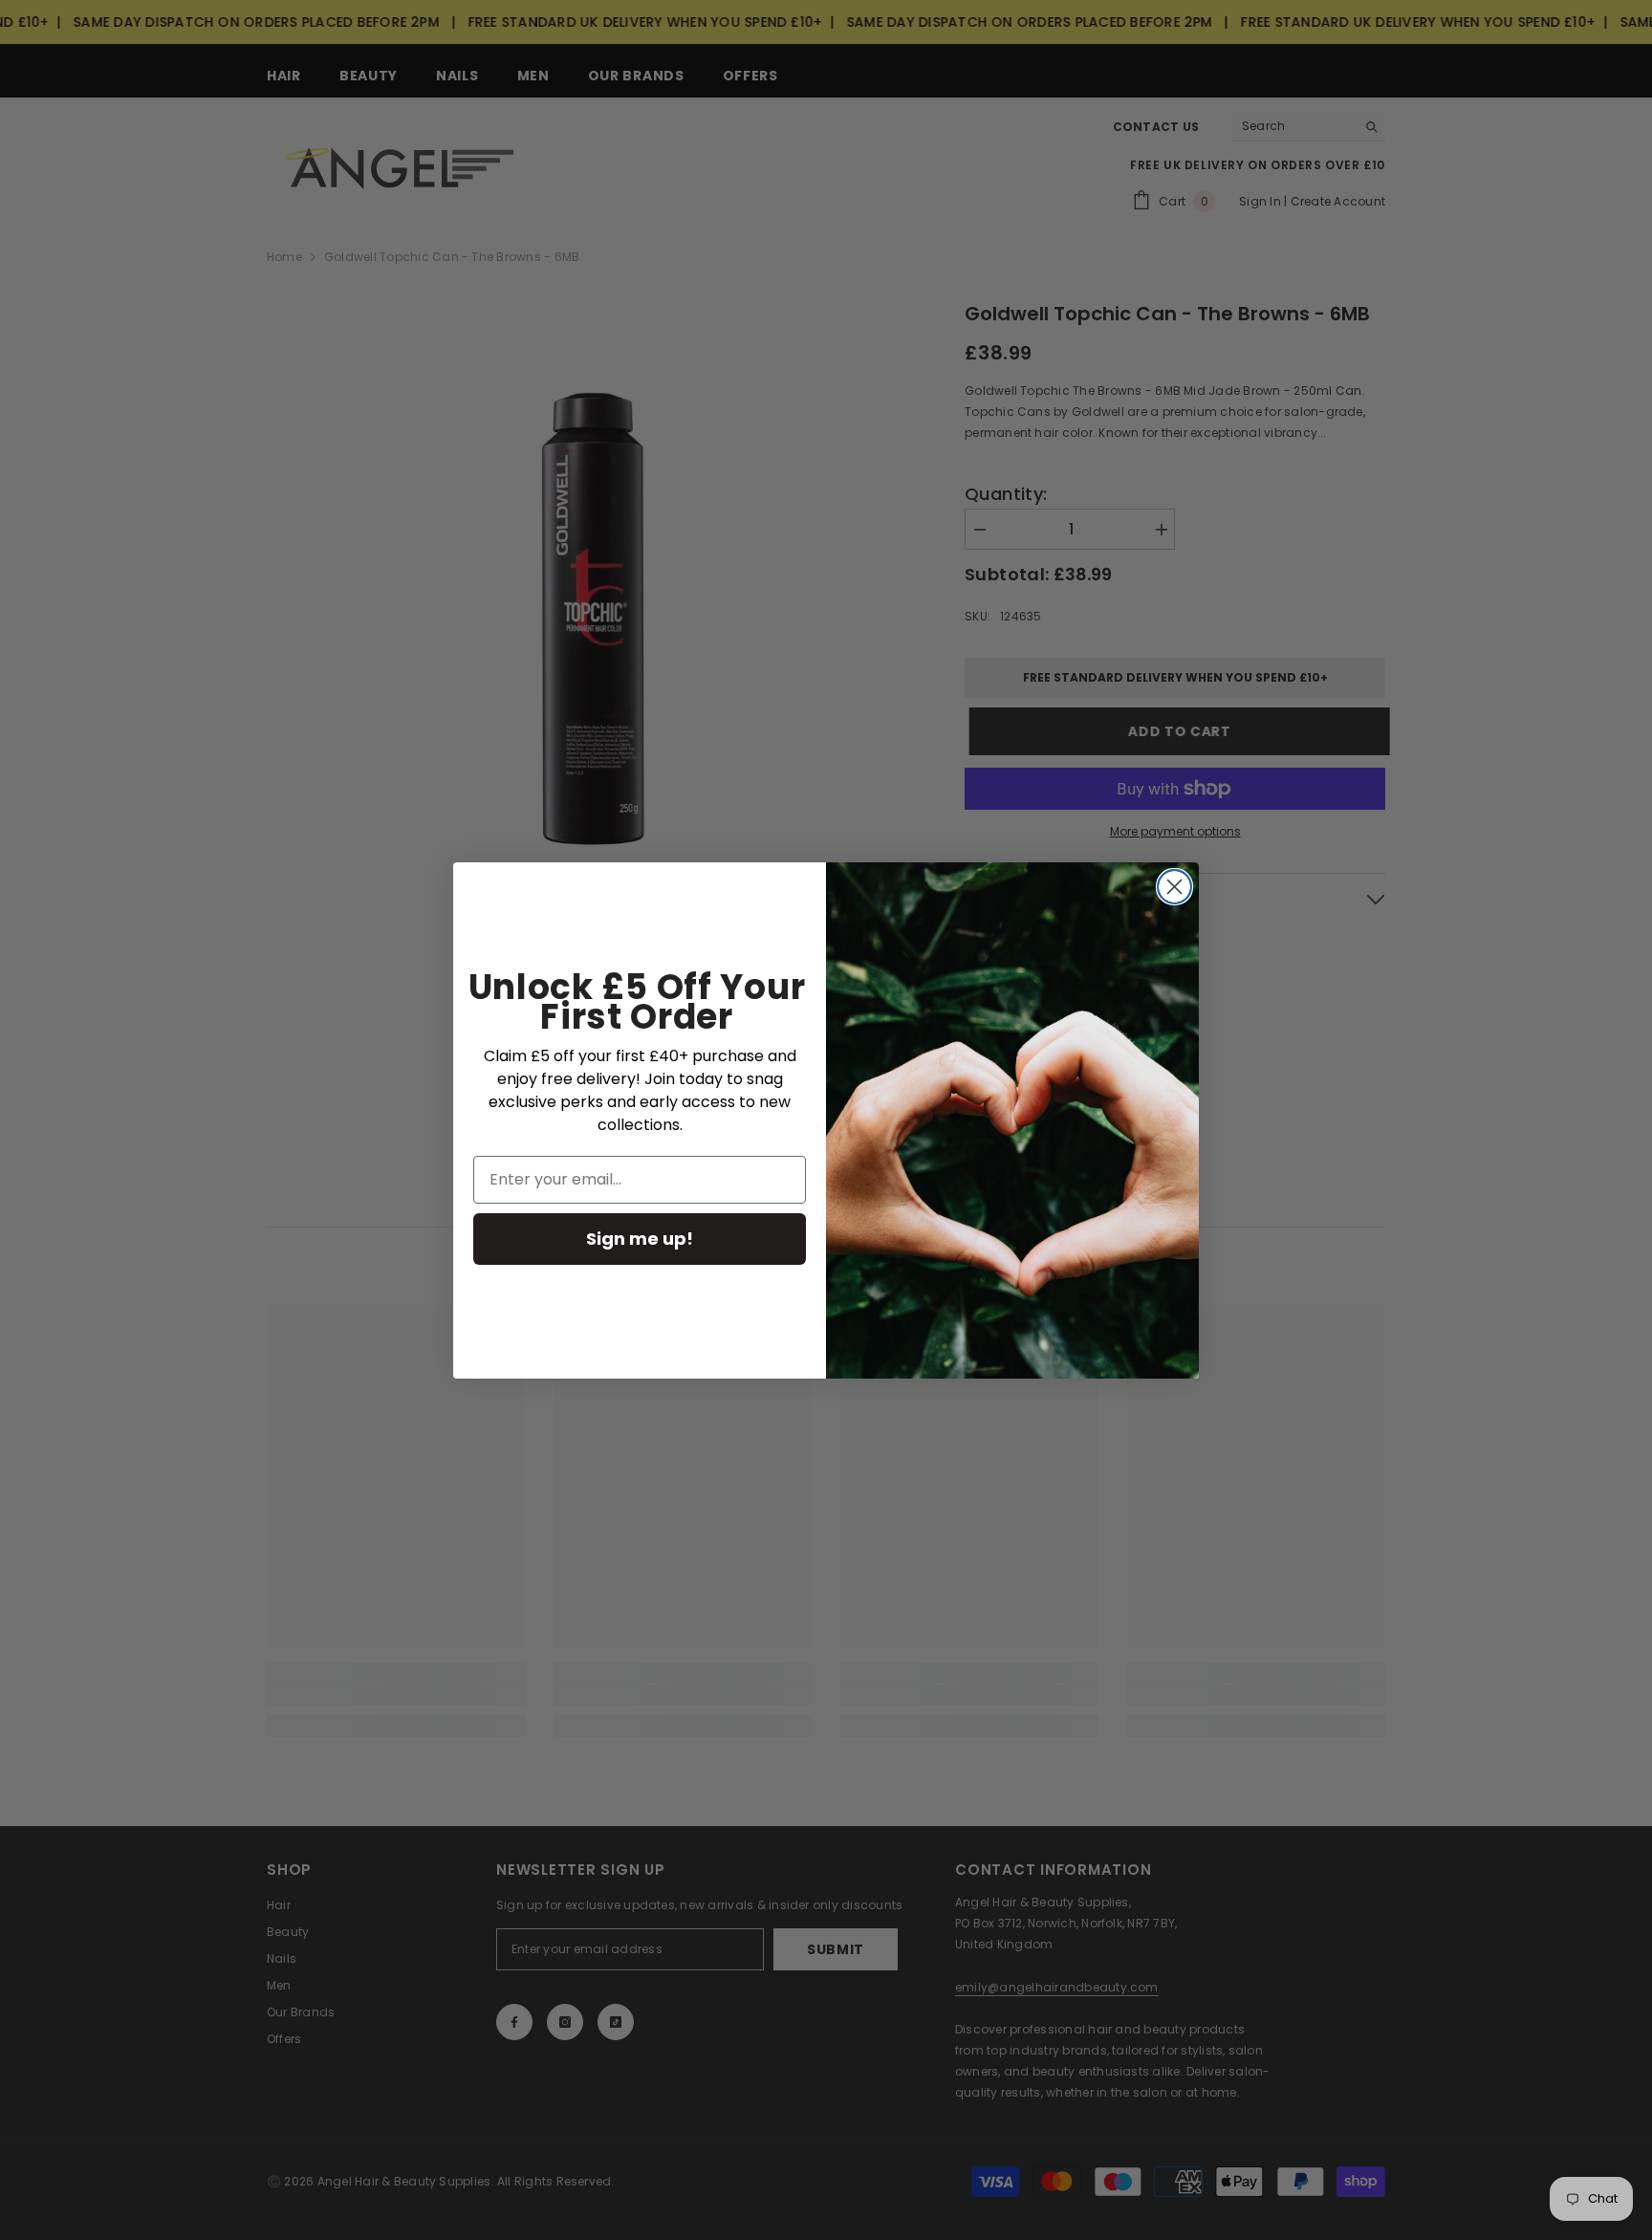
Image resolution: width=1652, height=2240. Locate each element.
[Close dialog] (1174, 887)
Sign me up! (640, 1239)
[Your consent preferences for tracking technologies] (1636, 1680)
